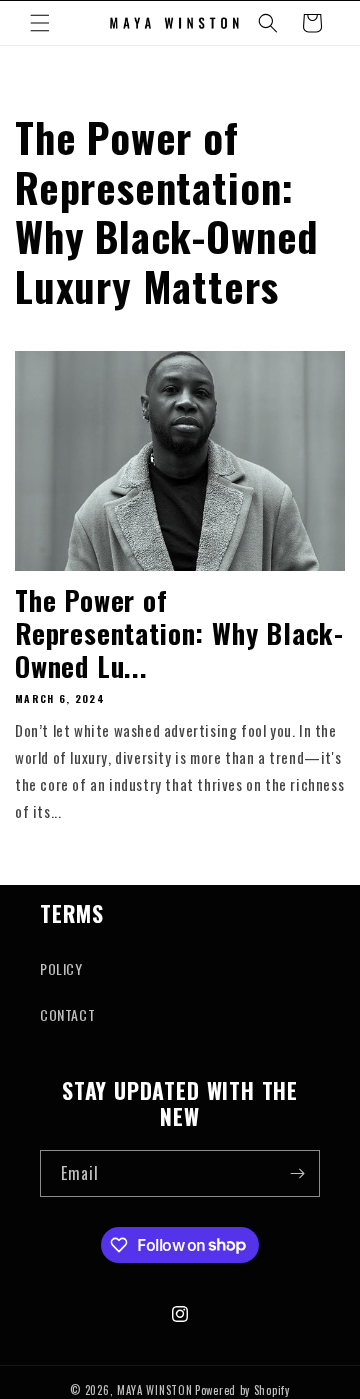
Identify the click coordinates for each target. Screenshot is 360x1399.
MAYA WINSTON (154, 1390)
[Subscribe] (297, 1173)
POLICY (61, 968)
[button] (40, 23)
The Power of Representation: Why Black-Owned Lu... (179, 633)
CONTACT (67, 1014)
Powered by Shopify (242, 1390)
